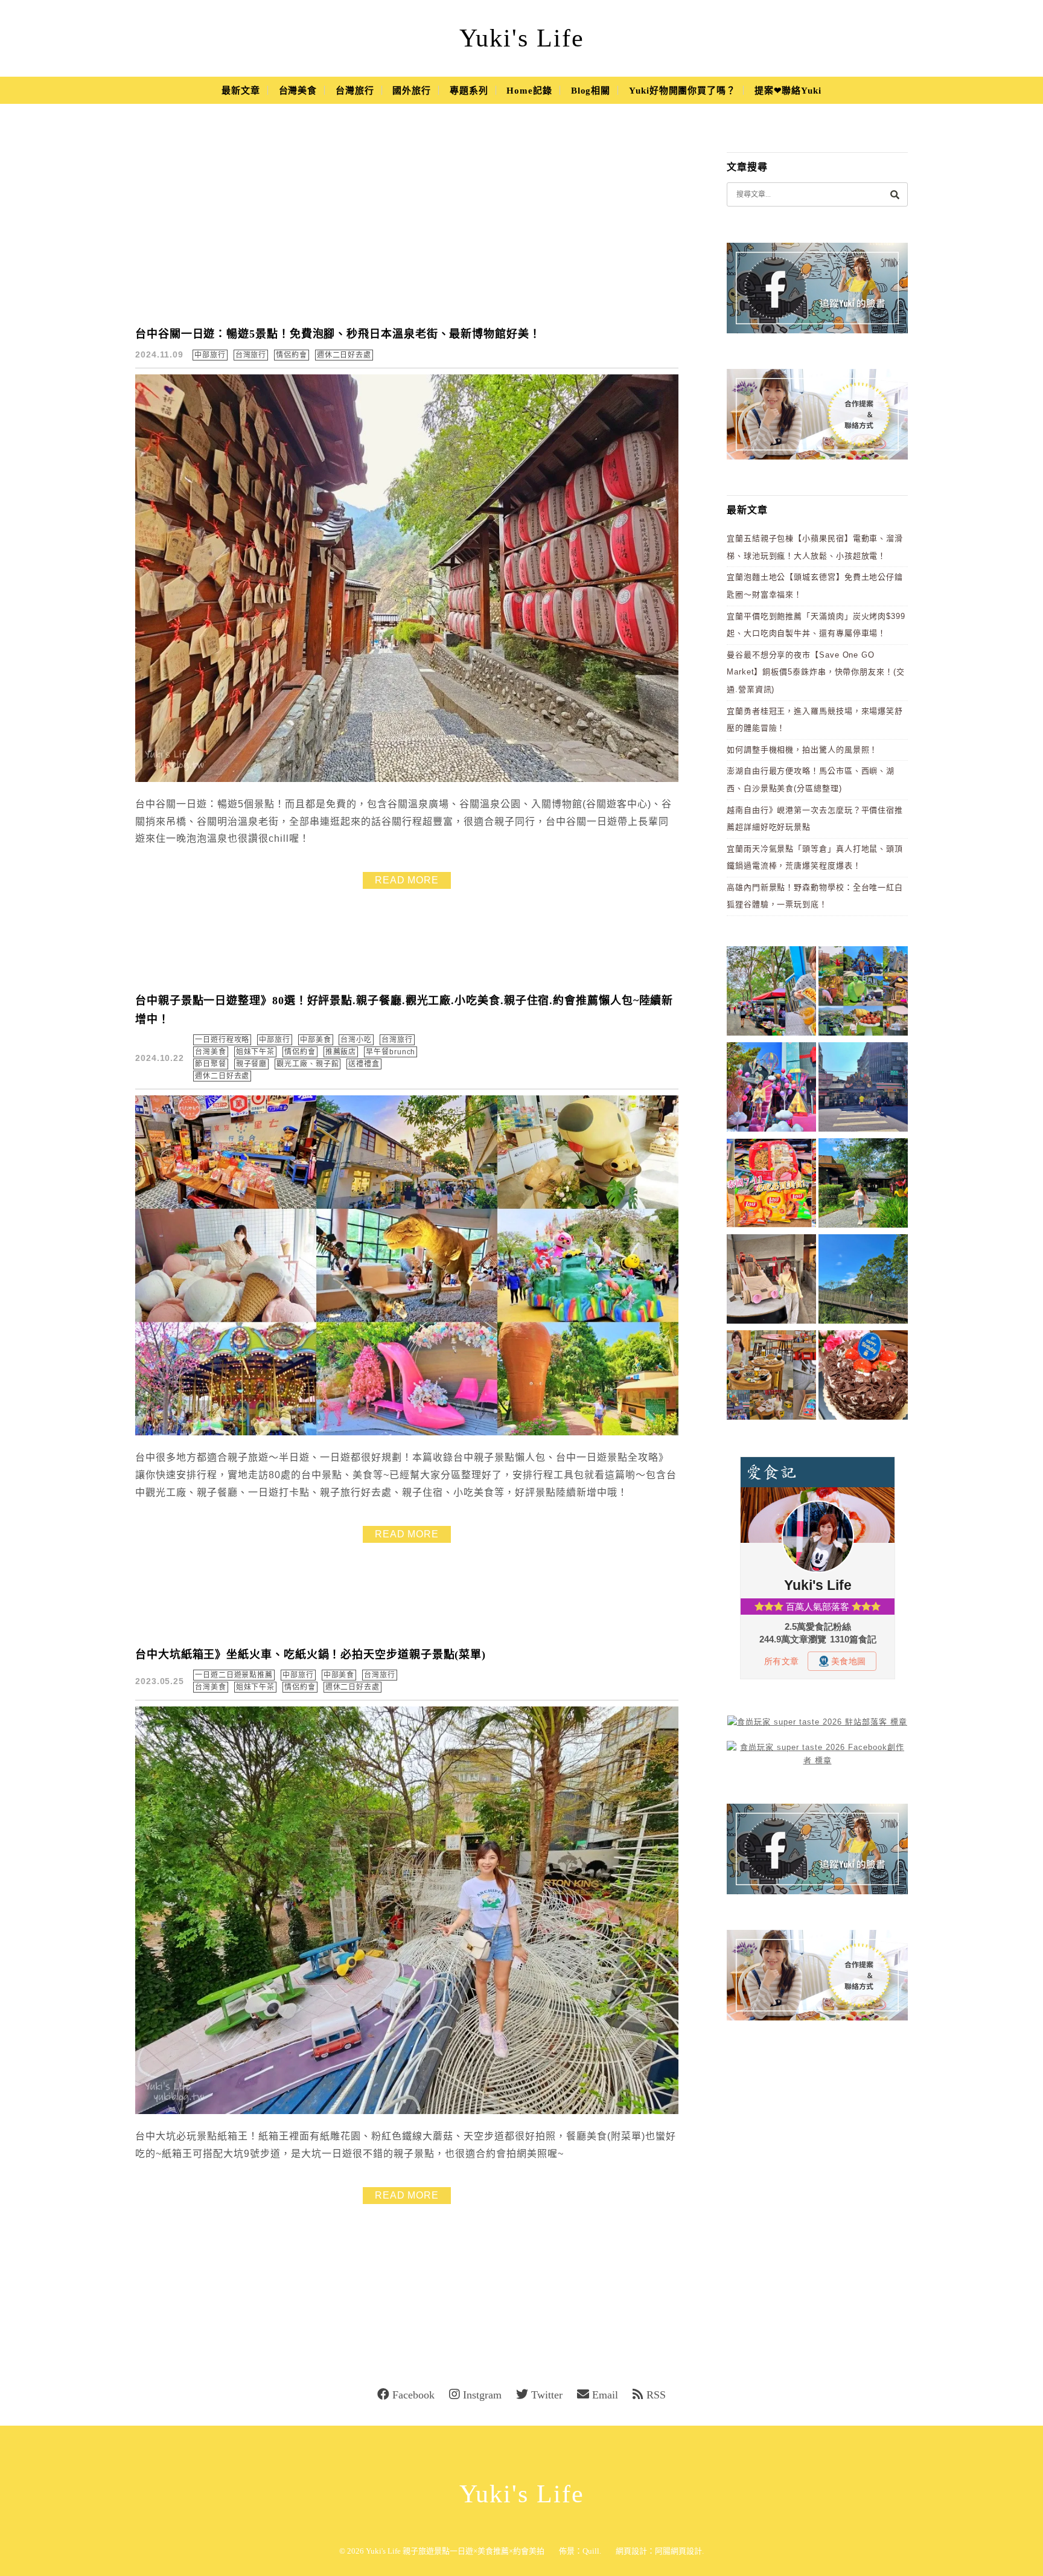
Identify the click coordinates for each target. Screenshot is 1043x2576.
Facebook (413, 2395)
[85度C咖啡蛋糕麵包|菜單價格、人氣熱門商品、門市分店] (863, 1377)
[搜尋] (895, 194)
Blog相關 (591, 91)
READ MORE (407, 880)
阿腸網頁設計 (678, 2551)
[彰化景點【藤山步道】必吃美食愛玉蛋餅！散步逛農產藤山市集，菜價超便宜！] (771, 993)
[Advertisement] (407, 223)
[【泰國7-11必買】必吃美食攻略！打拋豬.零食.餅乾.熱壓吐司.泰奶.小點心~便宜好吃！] (771, 1185)
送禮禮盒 (364, 1064)
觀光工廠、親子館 (308, 1064)
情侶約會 (292, 355)
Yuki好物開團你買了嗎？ (682, 91)
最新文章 (241, 91)
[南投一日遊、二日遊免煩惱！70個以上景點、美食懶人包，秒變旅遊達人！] (863, 993)
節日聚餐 (211, 1064)
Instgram (482, 2395)
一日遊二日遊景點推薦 (234, 1675)
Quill (591, 2551)
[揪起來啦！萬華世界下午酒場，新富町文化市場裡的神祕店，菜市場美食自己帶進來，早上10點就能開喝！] (771, 1377)
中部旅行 (210, 355)
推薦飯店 (341, 1052)
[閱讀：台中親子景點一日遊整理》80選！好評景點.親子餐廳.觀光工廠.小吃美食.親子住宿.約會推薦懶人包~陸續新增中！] (407, 1433)
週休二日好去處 (344, 355)
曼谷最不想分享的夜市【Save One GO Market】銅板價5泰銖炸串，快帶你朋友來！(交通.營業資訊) (816, 672)
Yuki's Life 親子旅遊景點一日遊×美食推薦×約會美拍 (455, 2551)
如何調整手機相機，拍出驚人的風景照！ (802, 750)
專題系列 (469, 91)
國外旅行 (412, 91)
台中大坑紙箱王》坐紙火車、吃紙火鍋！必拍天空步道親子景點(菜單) (311, 1655)
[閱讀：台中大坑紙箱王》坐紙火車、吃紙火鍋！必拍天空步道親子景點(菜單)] (407, 2111)
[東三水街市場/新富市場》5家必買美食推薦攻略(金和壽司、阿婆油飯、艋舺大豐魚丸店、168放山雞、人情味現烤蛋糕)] (863, 1089)
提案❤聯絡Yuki (788, 91)
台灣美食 (298, 91)
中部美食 (316, 1040)
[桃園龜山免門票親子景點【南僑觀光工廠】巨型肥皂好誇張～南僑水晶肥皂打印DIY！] (771, 1281)
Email (605, 2395)
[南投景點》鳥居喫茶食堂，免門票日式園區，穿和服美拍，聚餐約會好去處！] (863, 1185)
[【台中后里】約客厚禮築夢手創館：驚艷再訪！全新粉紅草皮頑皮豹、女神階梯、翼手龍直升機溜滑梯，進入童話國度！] (771, 1089)
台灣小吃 (356, 1040)
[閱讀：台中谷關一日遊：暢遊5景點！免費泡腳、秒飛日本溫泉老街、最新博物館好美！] (407, 779)
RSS (656, 2395)
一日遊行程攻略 (222, 1040)
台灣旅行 (355, 91)
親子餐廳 (252, 1064)
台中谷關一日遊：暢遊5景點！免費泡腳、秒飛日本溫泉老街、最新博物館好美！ (338, 334)
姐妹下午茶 (256, 1052)
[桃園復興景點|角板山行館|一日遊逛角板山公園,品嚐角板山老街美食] (863, 1281)
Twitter (547, 2395)
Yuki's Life (522, 38)
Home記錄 (529, 91)
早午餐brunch (391, 1052)
